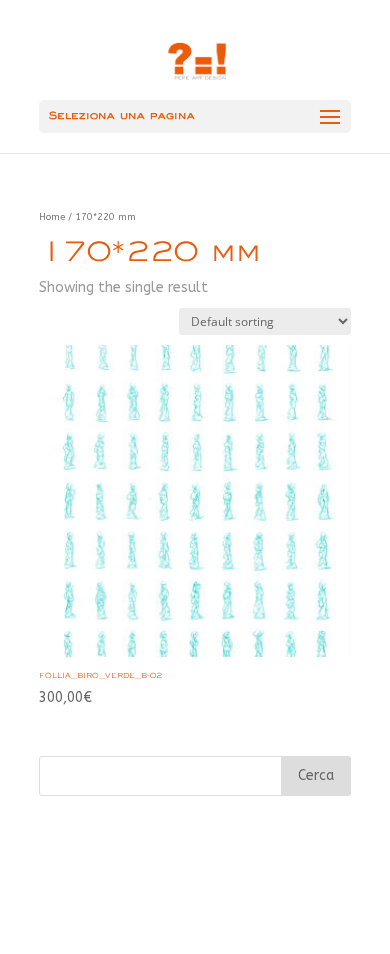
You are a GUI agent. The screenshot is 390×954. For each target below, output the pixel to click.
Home (52, 217)
